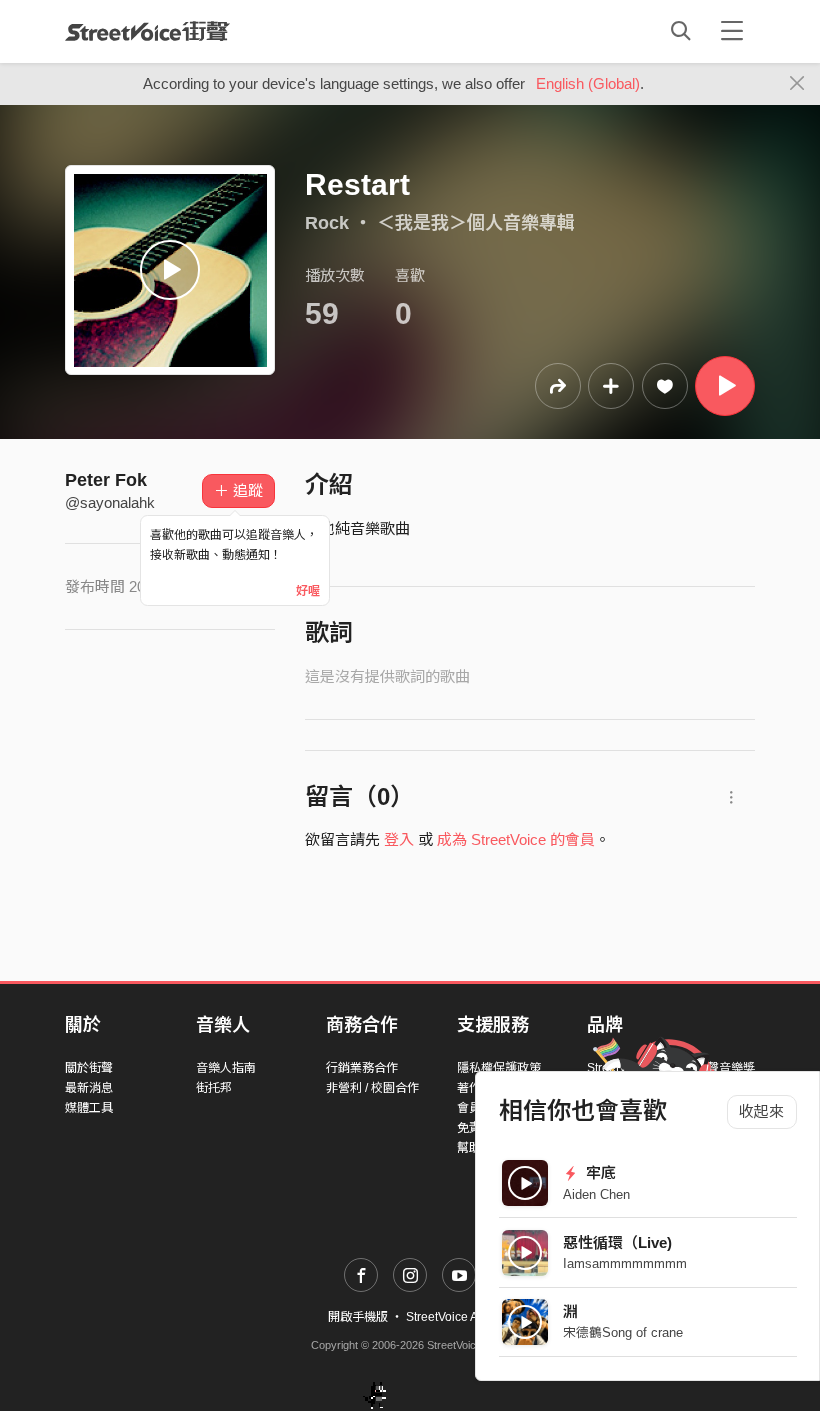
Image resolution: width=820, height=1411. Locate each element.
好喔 (308, 591)
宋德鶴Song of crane (623, 1332)
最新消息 (89, 1088)
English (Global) (588, 83)
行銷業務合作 (362, 1068)
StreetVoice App (449, 1317)
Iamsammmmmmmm (625, 1263)
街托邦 (214, 1088)
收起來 (761, 1111)
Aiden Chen (596, 1194)
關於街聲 (89, 1068)
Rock (327, 223)
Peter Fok (106, 480)
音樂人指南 (226, 1068)
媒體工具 (89, 1108)
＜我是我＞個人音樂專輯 (476, 223)
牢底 (599, 1172)
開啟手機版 (358, 1317)
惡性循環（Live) (617, 1242)
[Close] (797, 84)
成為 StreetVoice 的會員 (516, 839)
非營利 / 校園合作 (372, 1088)
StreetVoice (147, 31)
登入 (399, 839)
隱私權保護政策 (499, 1068)
